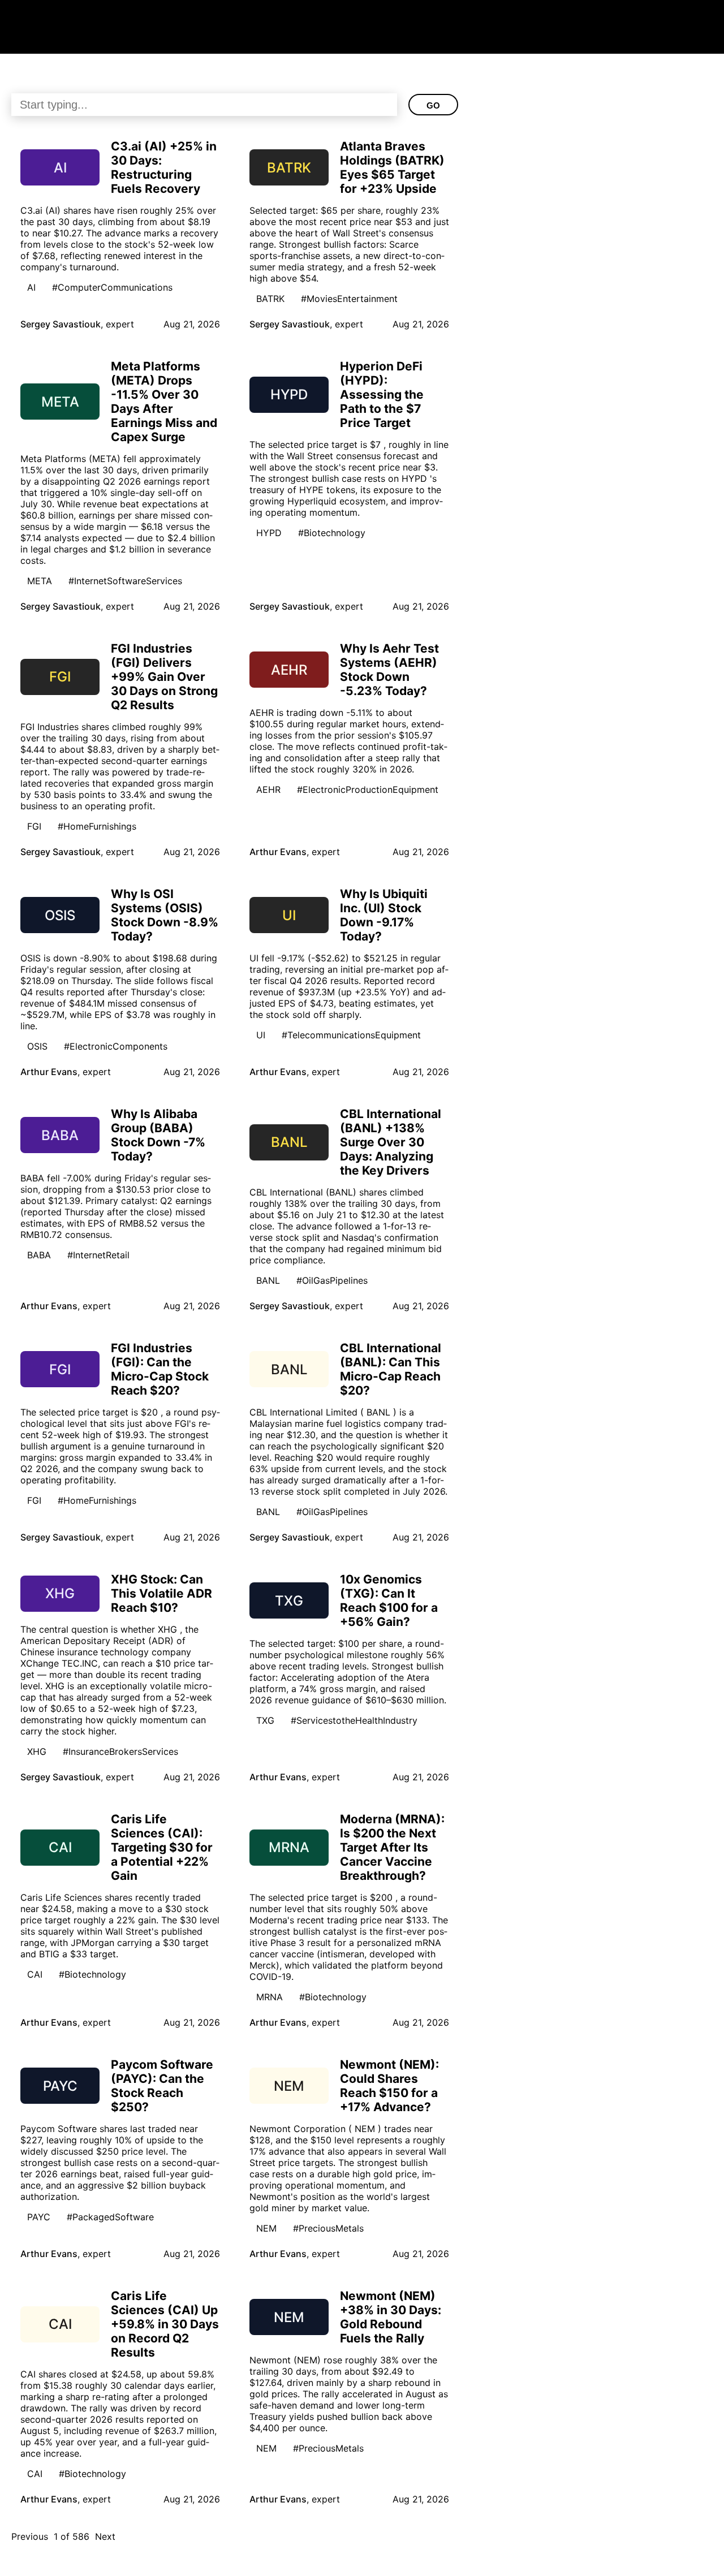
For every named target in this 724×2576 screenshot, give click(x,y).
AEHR (268, 789)
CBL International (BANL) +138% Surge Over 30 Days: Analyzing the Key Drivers (391, 1142)
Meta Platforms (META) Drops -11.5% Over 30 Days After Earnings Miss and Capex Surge (164, 402)
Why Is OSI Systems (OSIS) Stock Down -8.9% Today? (165, 915)
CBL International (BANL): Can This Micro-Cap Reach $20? (391, 1369)
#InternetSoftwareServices (125, 581)
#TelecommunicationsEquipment (351, 1035)
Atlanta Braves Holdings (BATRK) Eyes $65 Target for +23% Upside (392, 167)
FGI (34, 826)
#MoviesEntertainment (349, 299)
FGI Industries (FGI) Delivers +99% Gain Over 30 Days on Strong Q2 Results (164, 677)
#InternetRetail (98, 1255)
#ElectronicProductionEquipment (368, 789)
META (40, 581)
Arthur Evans (278, 852)
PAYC (39, 2217)
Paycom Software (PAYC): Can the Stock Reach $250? (162, 2086)
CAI (35, 1974)
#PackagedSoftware (110, 2217)
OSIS (37, 1046)
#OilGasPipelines (332, 1280)
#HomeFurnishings (97, 826)
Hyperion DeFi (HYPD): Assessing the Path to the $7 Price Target (382, 394)
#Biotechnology (332, 533)
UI (261, 1035)
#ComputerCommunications (112, 287)
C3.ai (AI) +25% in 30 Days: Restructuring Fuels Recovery (164, 167)
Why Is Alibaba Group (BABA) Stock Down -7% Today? (158, 1135)
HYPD (269, 533)
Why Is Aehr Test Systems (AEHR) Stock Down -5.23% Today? (389, 670)
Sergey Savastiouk (61, 324)
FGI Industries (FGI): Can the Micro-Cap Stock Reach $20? (160, 1369)
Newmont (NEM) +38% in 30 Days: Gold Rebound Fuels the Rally (391, 2317)
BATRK (270, 299)
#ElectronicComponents (116, 1046)
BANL (268, 1280)
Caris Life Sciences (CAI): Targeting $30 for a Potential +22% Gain (162, 1847)
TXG (265, 1720)
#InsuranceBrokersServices (120, 1751)
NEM (266, 2228)
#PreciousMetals (328, 2228)
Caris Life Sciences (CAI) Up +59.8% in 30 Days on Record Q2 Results (165, 2324)
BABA (39, 1255)
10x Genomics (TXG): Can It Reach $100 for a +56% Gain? (389, 1600)
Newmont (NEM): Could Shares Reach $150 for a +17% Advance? (389, 2086)
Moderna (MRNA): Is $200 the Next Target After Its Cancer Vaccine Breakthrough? (392, 1847)
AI (31, 287)
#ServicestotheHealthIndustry (354, 1720)
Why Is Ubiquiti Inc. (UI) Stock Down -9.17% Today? (384, 915)
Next (105, 2536)
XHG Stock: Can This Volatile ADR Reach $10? (161, 1593)
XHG (37, 1751)
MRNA (270, 1997)
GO (433, 105)
